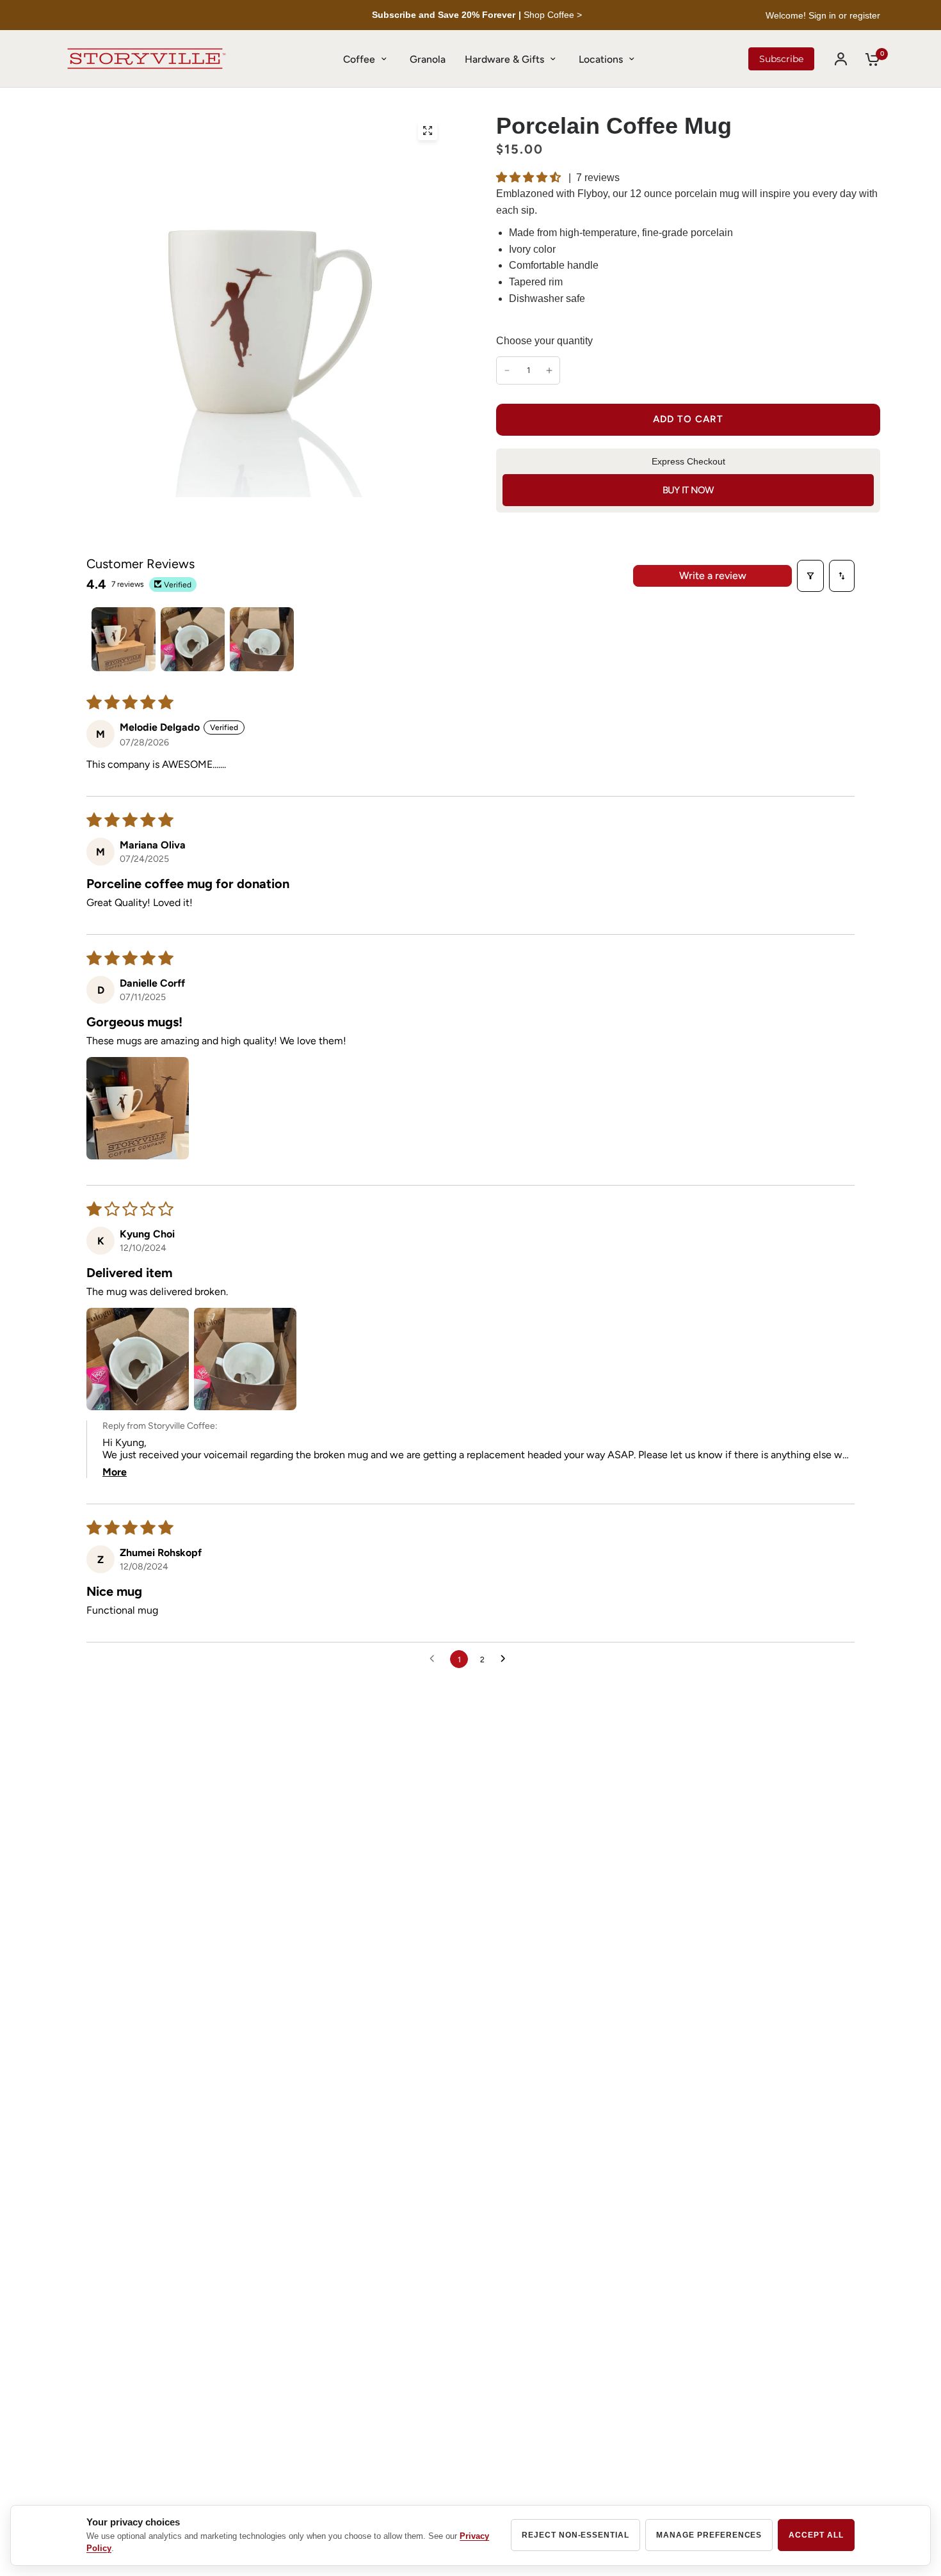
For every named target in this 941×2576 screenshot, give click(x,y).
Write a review (713, 576)
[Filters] (810, 576)
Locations (601, 59)
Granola (428, 59)
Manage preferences (709, 2535)
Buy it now (688, 490)
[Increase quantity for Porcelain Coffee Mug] (549, 370)
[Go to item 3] (262, 639)
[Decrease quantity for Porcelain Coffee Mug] (507, 370)
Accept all (816, 2535)
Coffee (359, 59)
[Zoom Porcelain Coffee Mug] (428, 131)
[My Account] (841, 59)
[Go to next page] (506, 1659)
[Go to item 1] (124, 639)
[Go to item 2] (193, 639)
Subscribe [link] (781, 59)
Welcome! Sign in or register (823, 15)
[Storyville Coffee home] (147, 59)
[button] (530, 177)
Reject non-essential (575, 2535)
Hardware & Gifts (504, 59)
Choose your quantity (544, 341)
